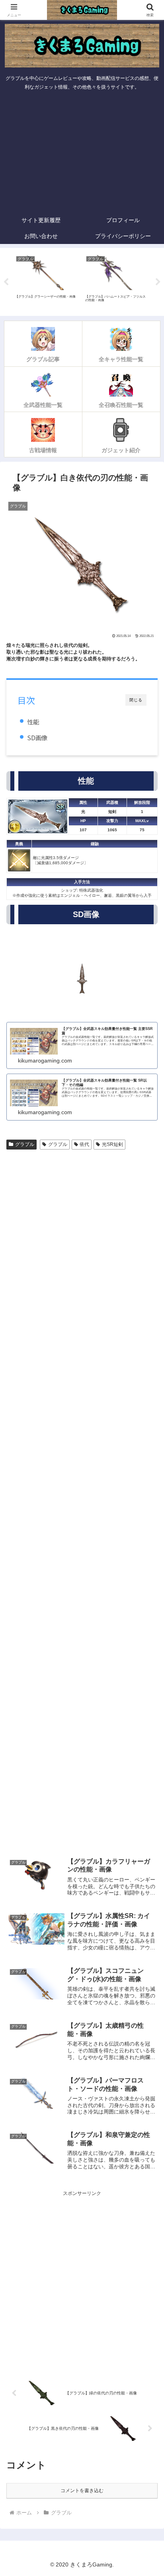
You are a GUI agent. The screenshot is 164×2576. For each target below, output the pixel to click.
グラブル (25, 1144)
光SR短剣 (112, 1144)
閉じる (136, 700)
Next (158, 282)
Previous (6, 282)
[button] (147, 1508)
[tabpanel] (46, 281)
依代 (84, 1144)
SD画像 (37, 737)
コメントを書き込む (82, 2491)
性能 (33, 722)
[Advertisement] (82, 153)
